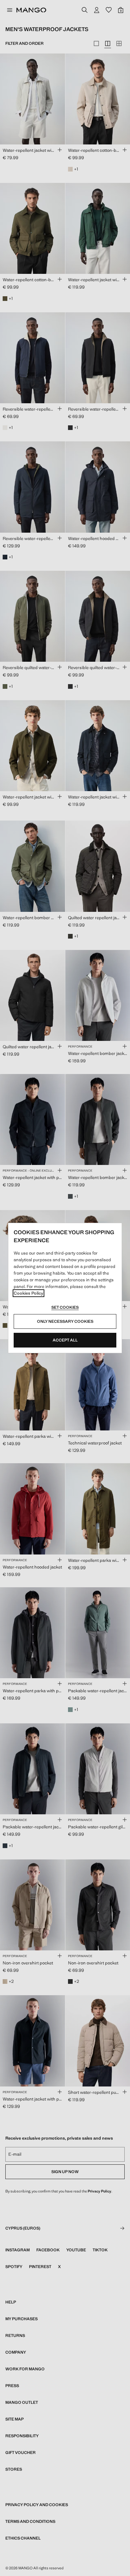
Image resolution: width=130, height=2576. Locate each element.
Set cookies (65, 1307)
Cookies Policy (28, 1293)
